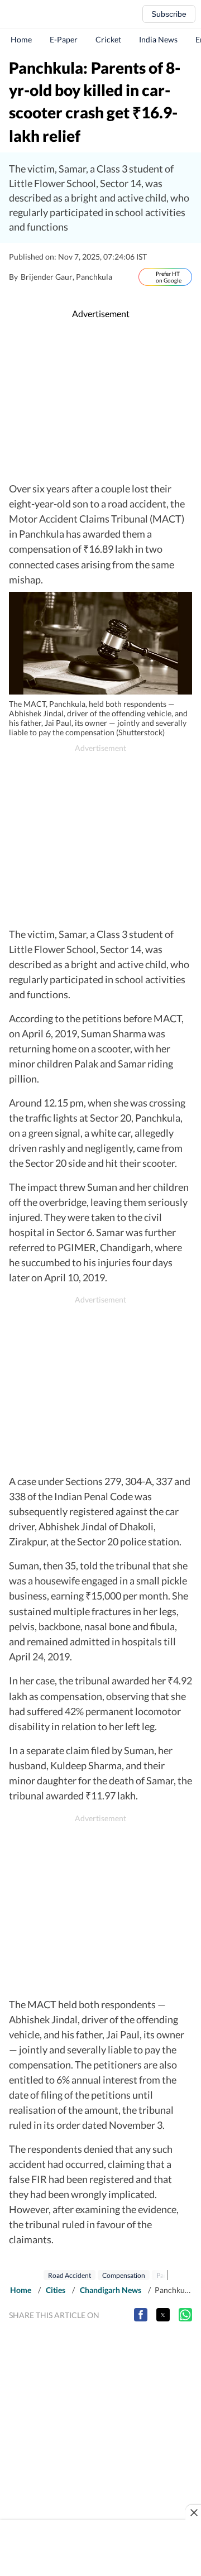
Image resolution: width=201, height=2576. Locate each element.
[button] (141, 2315)
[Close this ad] (193, 2512)
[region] (103, 401)
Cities (56, 2290)
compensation (124, 2275)
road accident (70, 2275)
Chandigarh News (111, 2290)
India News (158, 39)
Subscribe (169, 14)
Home (21, 39)
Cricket (108, 39)
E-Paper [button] (64, 39)
